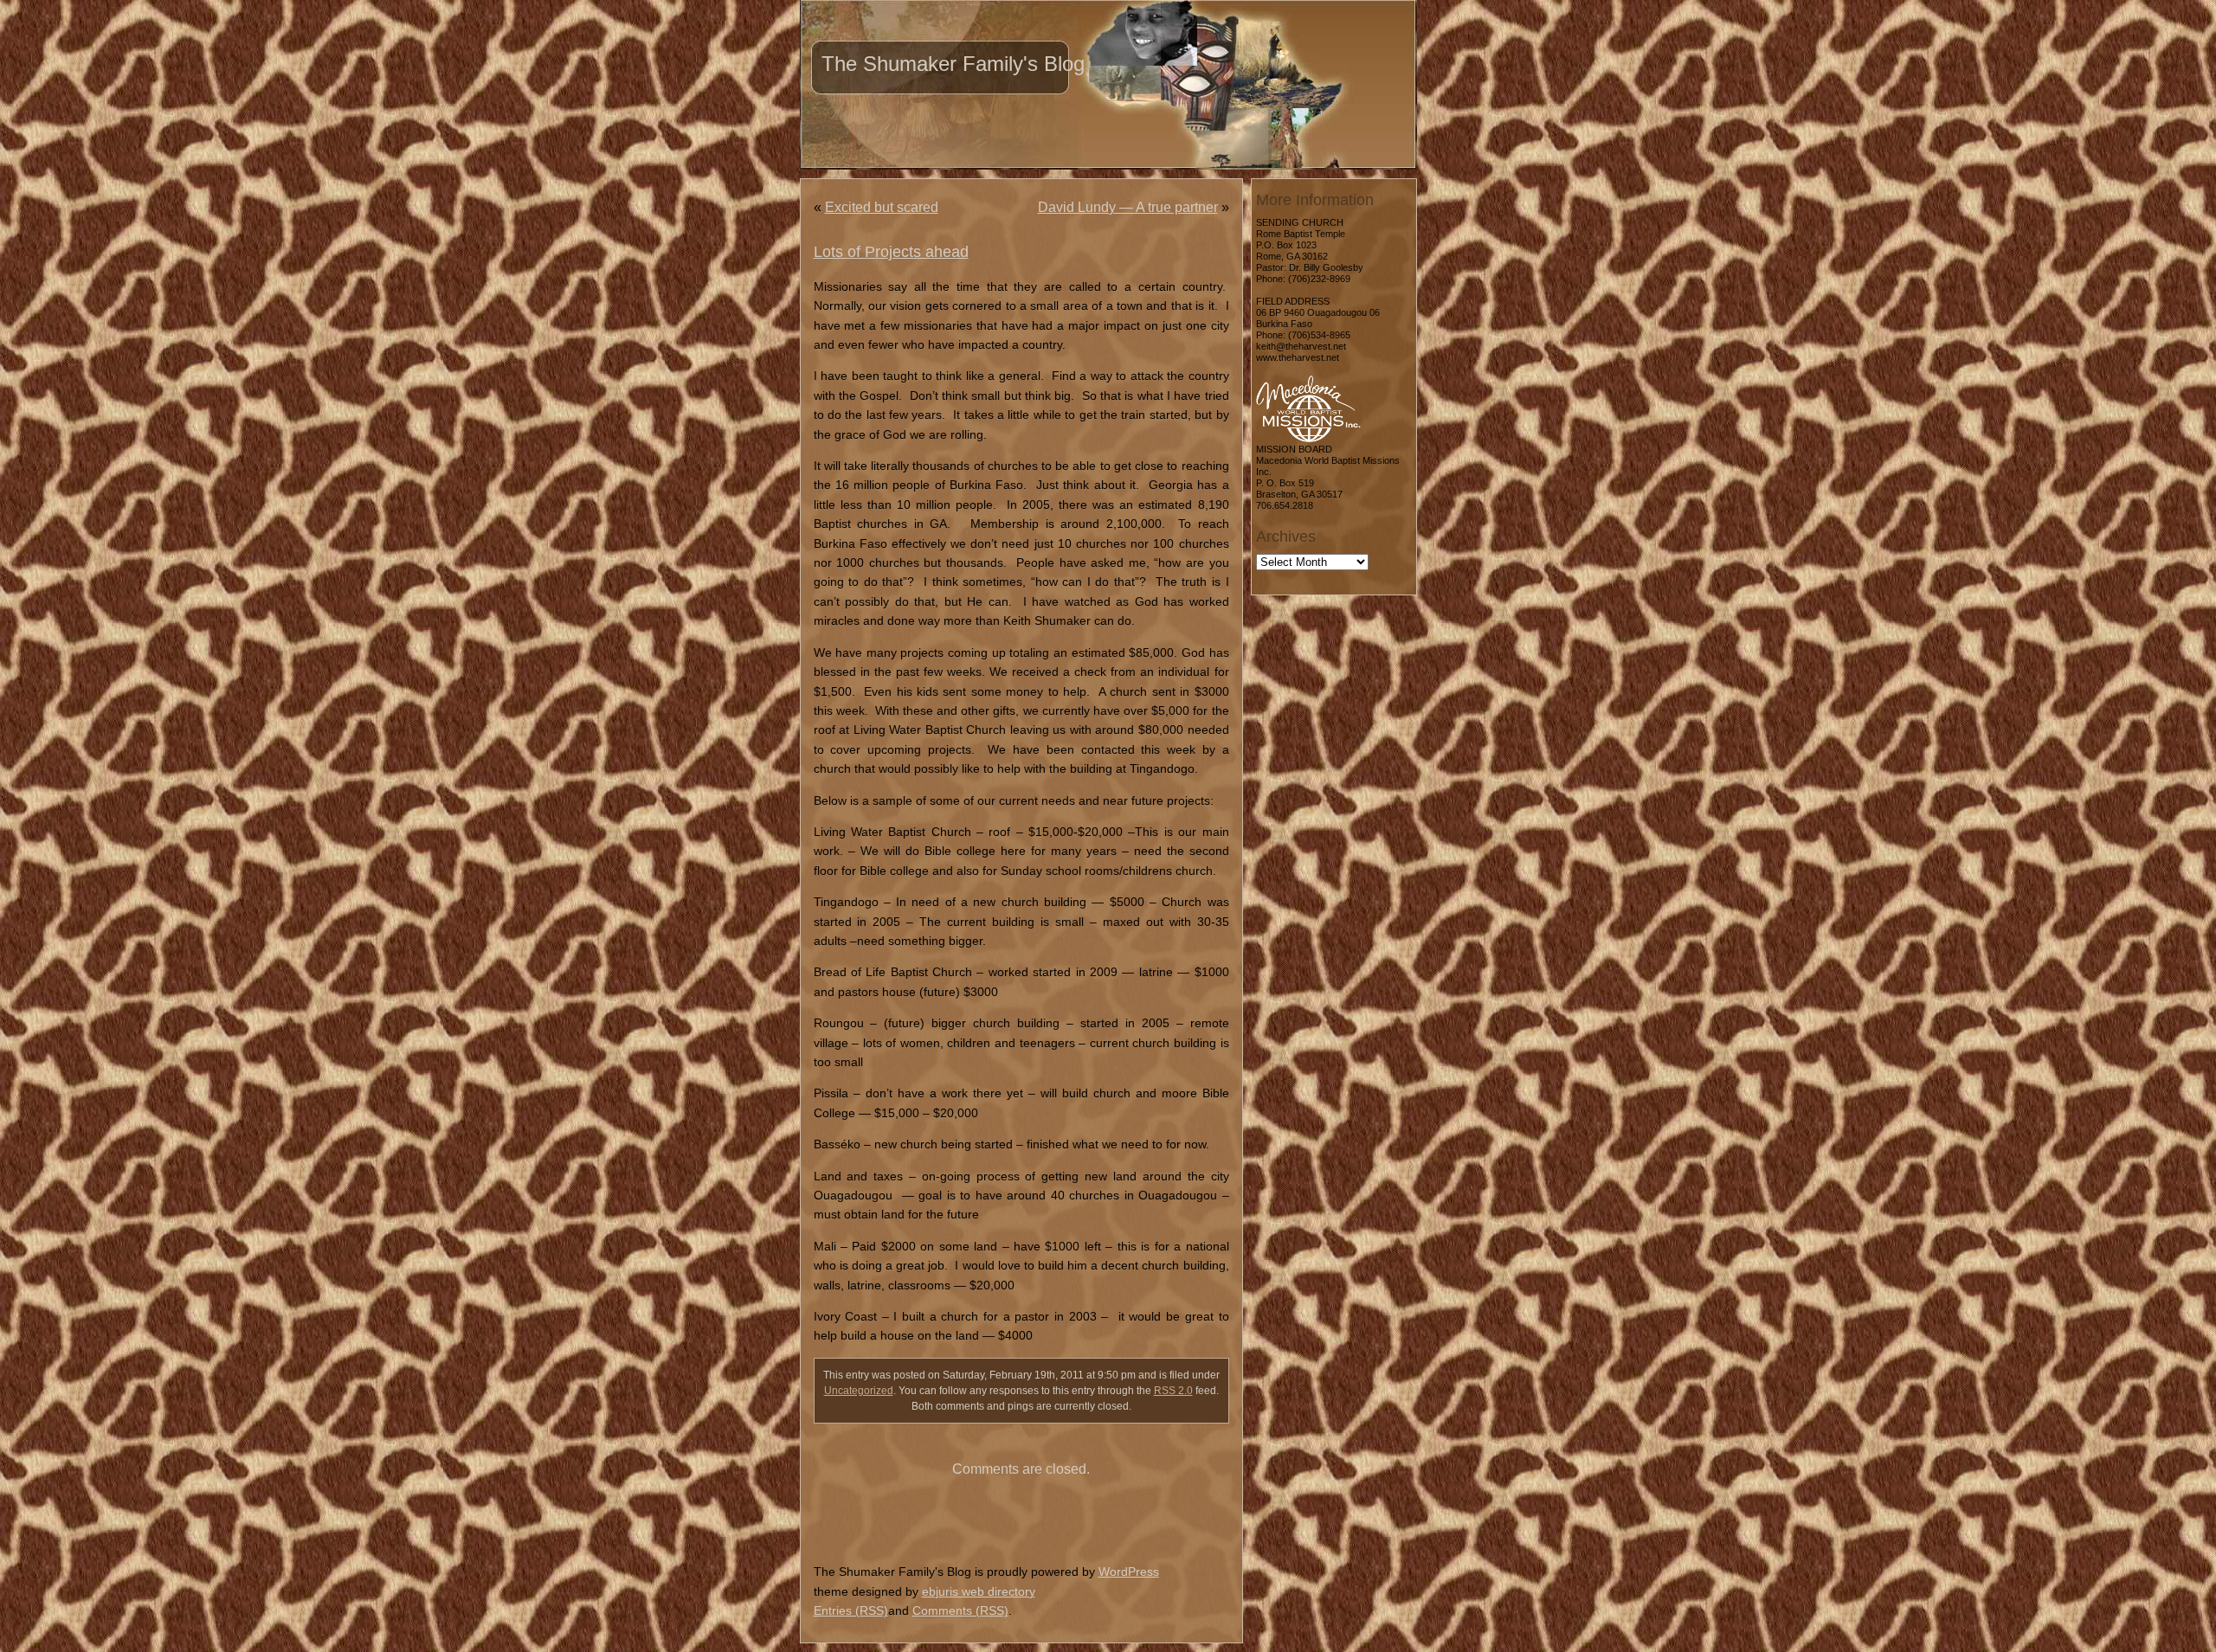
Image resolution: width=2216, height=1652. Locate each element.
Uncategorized (859, 1391)
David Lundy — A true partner (1128, 207)
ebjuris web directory (979, 1591)
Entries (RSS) (851, 1610)
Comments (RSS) (960, 1610)
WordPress (1129, 1572)
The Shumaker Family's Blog (953, 64)
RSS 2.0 (1173, 1391)
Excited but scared (882, 207)
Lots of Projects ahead (891, 252)
